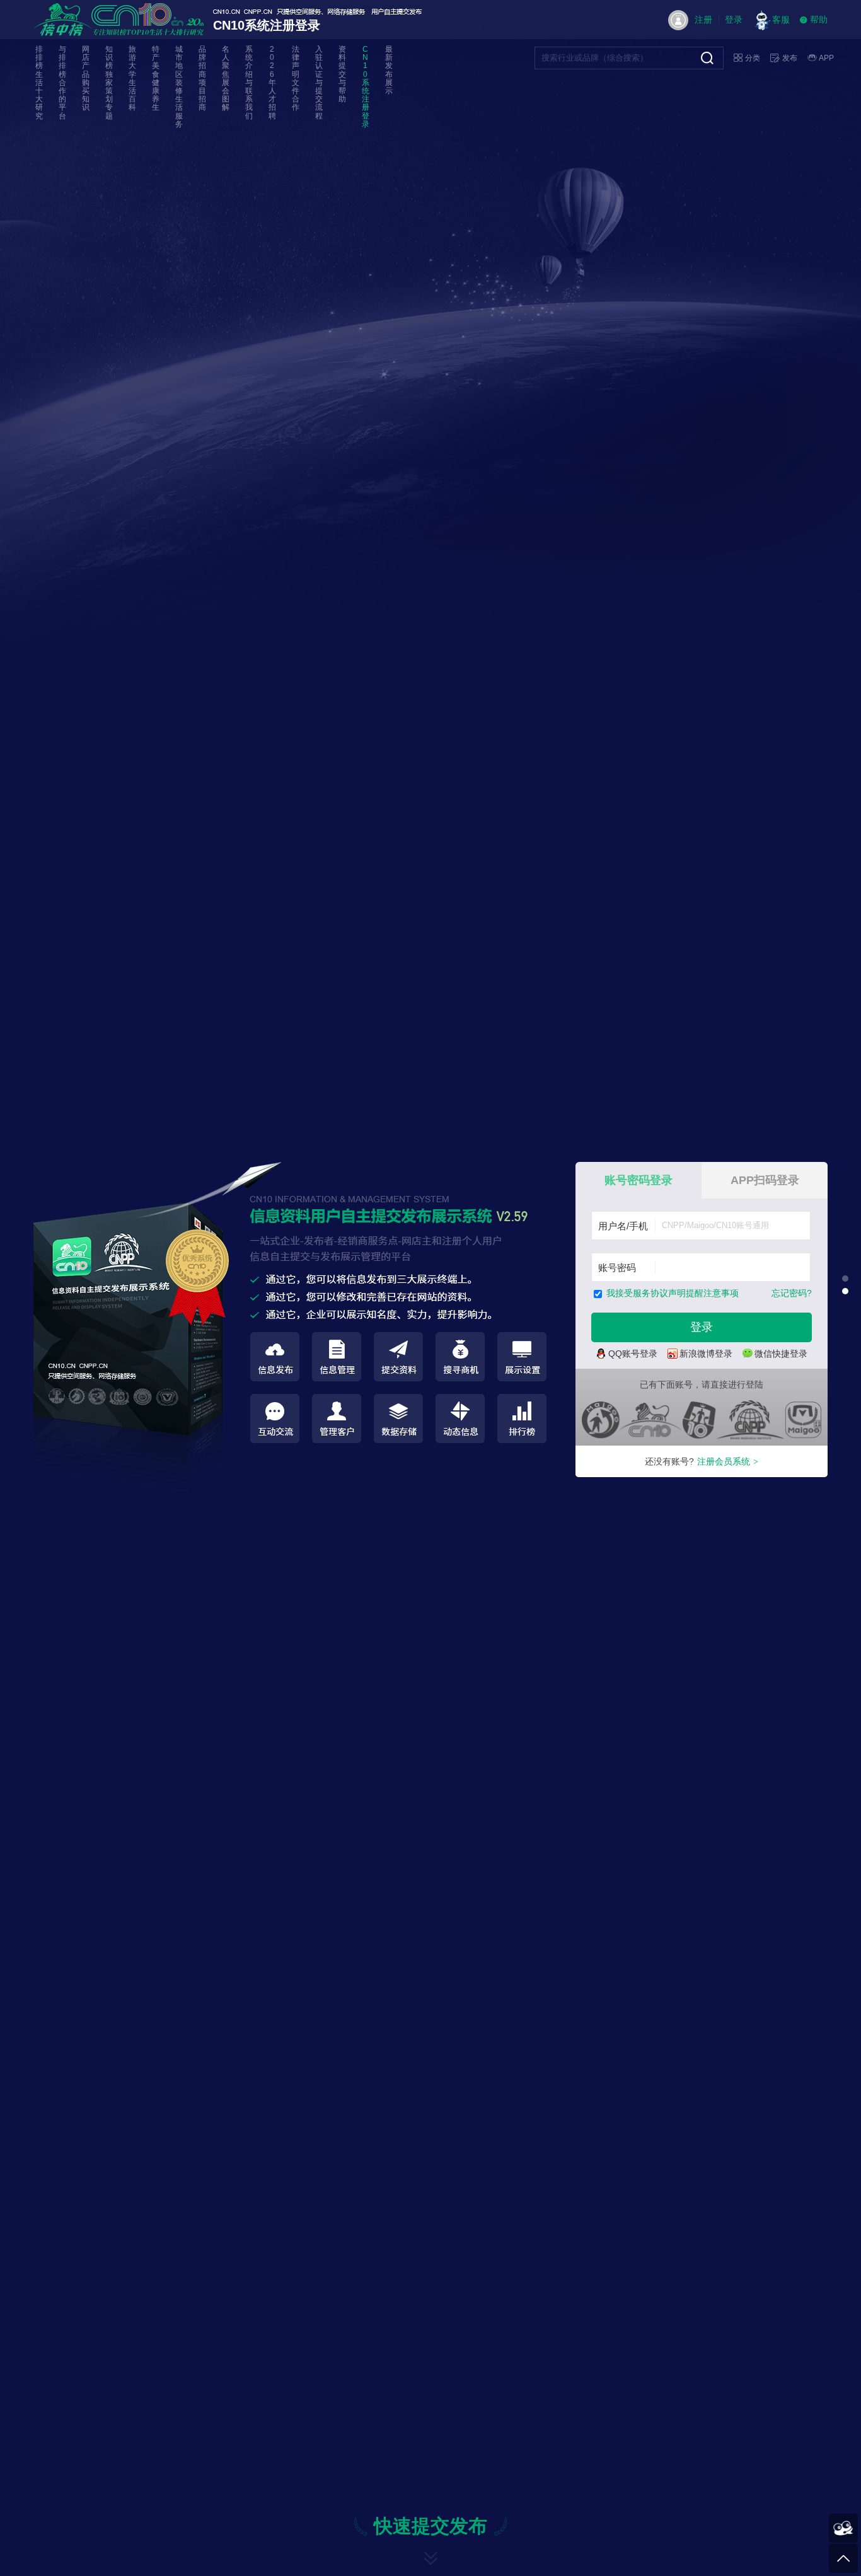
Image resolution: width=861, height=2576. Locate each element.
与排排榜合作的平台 (62, 83)
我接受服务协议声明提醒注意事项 (673, 1293)
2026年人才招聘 (272, 83)
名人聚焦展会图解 (226, 78)
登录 (734, 20)
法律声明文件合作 (296, 78)
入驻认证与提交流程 (319, 83)
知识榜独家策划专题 (109, 83)
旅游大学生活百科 (132, 78)
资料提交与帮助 (342, 74)
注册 (703, 20)
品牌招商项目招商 (202, 78)
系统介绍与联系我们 (249, 83)
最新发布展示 (389, 70)
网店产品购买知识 (86, 78)
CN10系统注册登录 (366, 87)
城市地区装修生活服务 (179, 87)
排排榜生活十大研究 (39, 83)
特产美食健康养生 (156, 78)
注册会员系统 (728, 1461)
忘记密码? (792, 1293)
